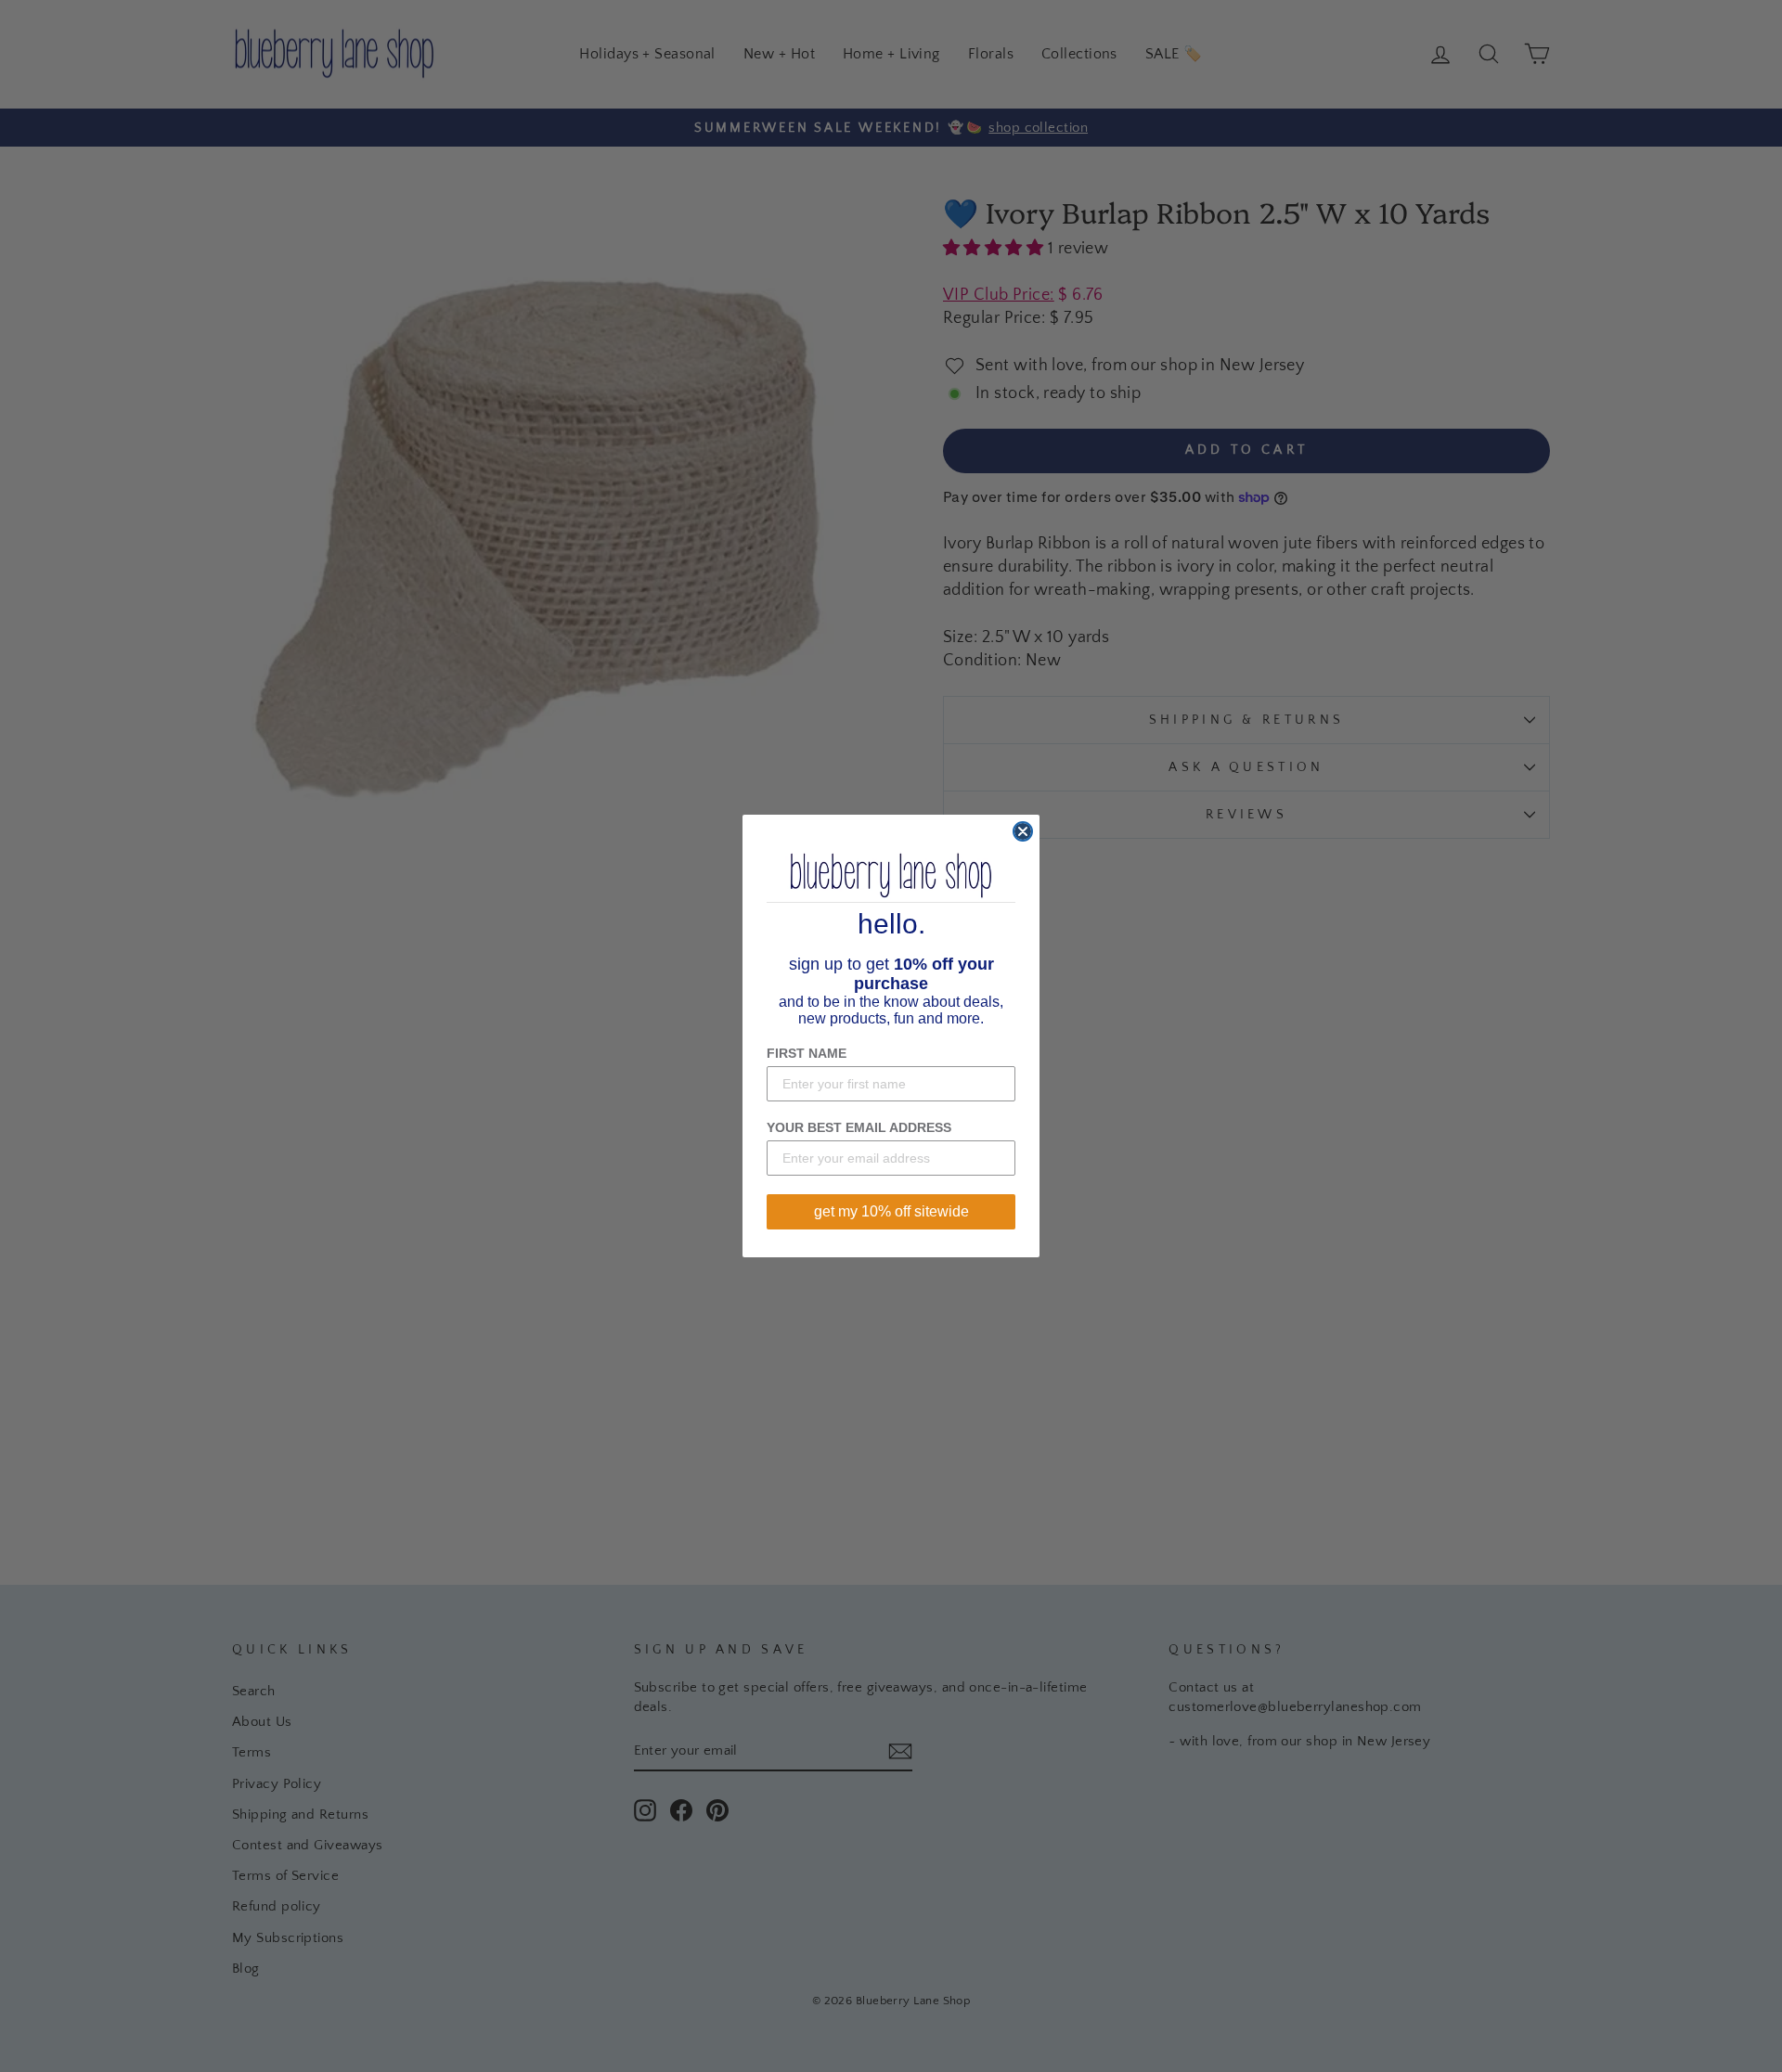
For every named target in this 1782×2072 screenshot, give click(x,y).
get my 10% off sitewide (891, 1211)
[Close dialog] (1023, 831)
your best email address (859, 1127)
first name (807, 1053)
